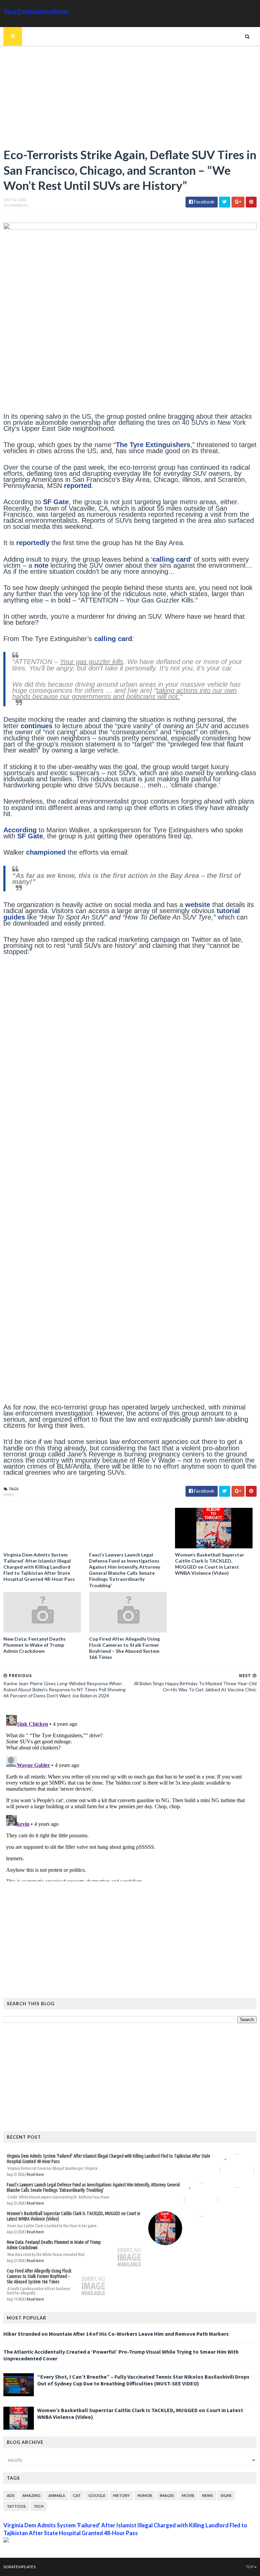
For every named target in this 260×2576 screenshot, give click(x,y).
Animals (57, 2495)
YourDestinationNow (36, 11)
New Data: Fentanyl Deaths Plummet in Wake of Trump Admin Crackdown (35, 1645)
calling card (171, 559)
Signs (226, 2495)
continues (37, 726)
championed (46, 852)
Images (167, 2495)
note (41, 565)
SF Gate (56, 502)
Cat (77, 2495)
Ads (11, 2495)
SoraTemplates (19, 2567)
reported (78, 486)
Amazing (31, 2495)
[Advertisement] (130, 100)
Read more (35, 2174)
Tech (39, 2506)
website (198, 905)
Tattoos (16, 2506)
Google (97, 2495)
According (20, 830)
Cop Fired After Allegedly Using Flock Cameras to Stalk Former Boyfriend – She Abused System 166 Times (124, 1648)
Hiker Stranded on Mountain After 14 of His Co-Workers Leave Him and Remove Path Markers (116, 2334)
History (121, 2495)
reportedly (33, 543)
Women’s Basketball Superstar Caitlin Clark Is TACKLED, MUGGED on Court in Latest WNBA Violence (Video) (210, 1564)
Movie (188, 2495)
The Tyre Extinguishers (153, 445)
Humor (145, 2495)
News (9, 1494)
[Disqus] (130, 1797)
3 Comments (16, 205)
